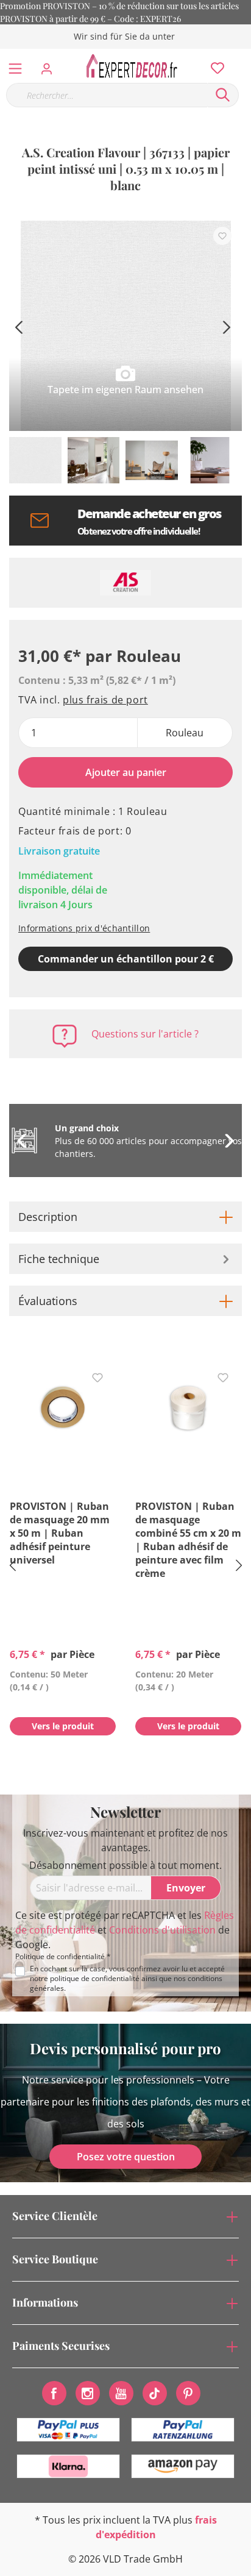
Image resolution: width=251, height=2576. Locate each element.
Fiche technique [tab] (59, 1259)
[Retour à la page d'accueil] (135, 66)
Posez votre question (126, 2157)
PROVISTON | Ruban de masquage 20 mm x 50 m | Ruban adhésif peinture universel (60, 1533)
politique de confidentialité (95, 1978)
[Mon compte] (50, 65)
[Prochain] (227, 326)
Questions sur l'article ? (145, 1034)
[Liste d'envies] (214, 65)
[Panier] (244, 55)
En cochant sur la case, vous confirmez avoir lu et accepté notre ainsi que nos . (127, 1979)
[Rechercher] (223, 95)
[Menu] (15, 66)
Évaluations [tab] (48, 1301)
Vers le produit (63, 1726)
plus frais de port (105, 700)
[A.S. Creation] (125, 583)
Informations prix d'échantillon (84, 928)
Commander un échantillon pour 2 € (126, 959)
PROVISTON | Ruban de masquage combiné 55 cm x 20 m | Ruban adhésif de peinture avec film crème (188, 1540)
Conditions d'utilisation (162, 1930)
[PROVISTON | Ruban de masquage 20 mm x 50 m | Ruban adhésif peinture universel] (63, 1408)
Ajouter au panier (126, 772)
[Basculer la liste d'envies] (222, 236)
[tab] (125, 1217)
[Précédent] (18, 326)
